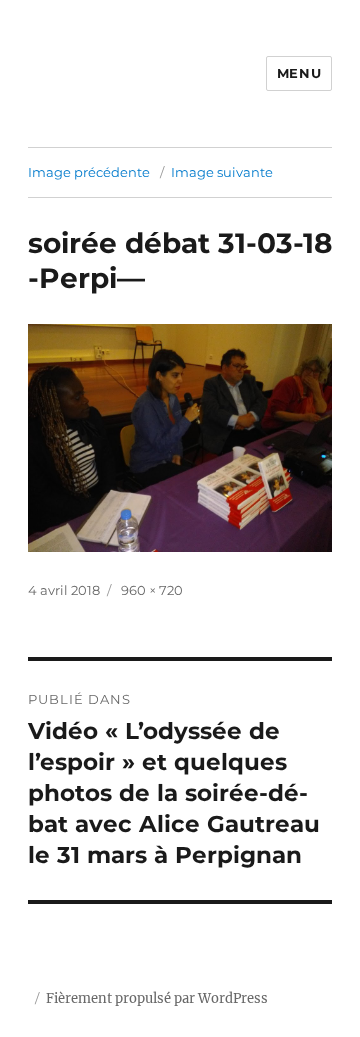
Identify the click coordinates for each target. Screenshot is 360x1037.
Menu (299, 73)
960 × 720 (152, 590)
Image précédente (89, 172)
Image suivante (222, 172)
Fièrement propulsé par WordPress (157, 998)
